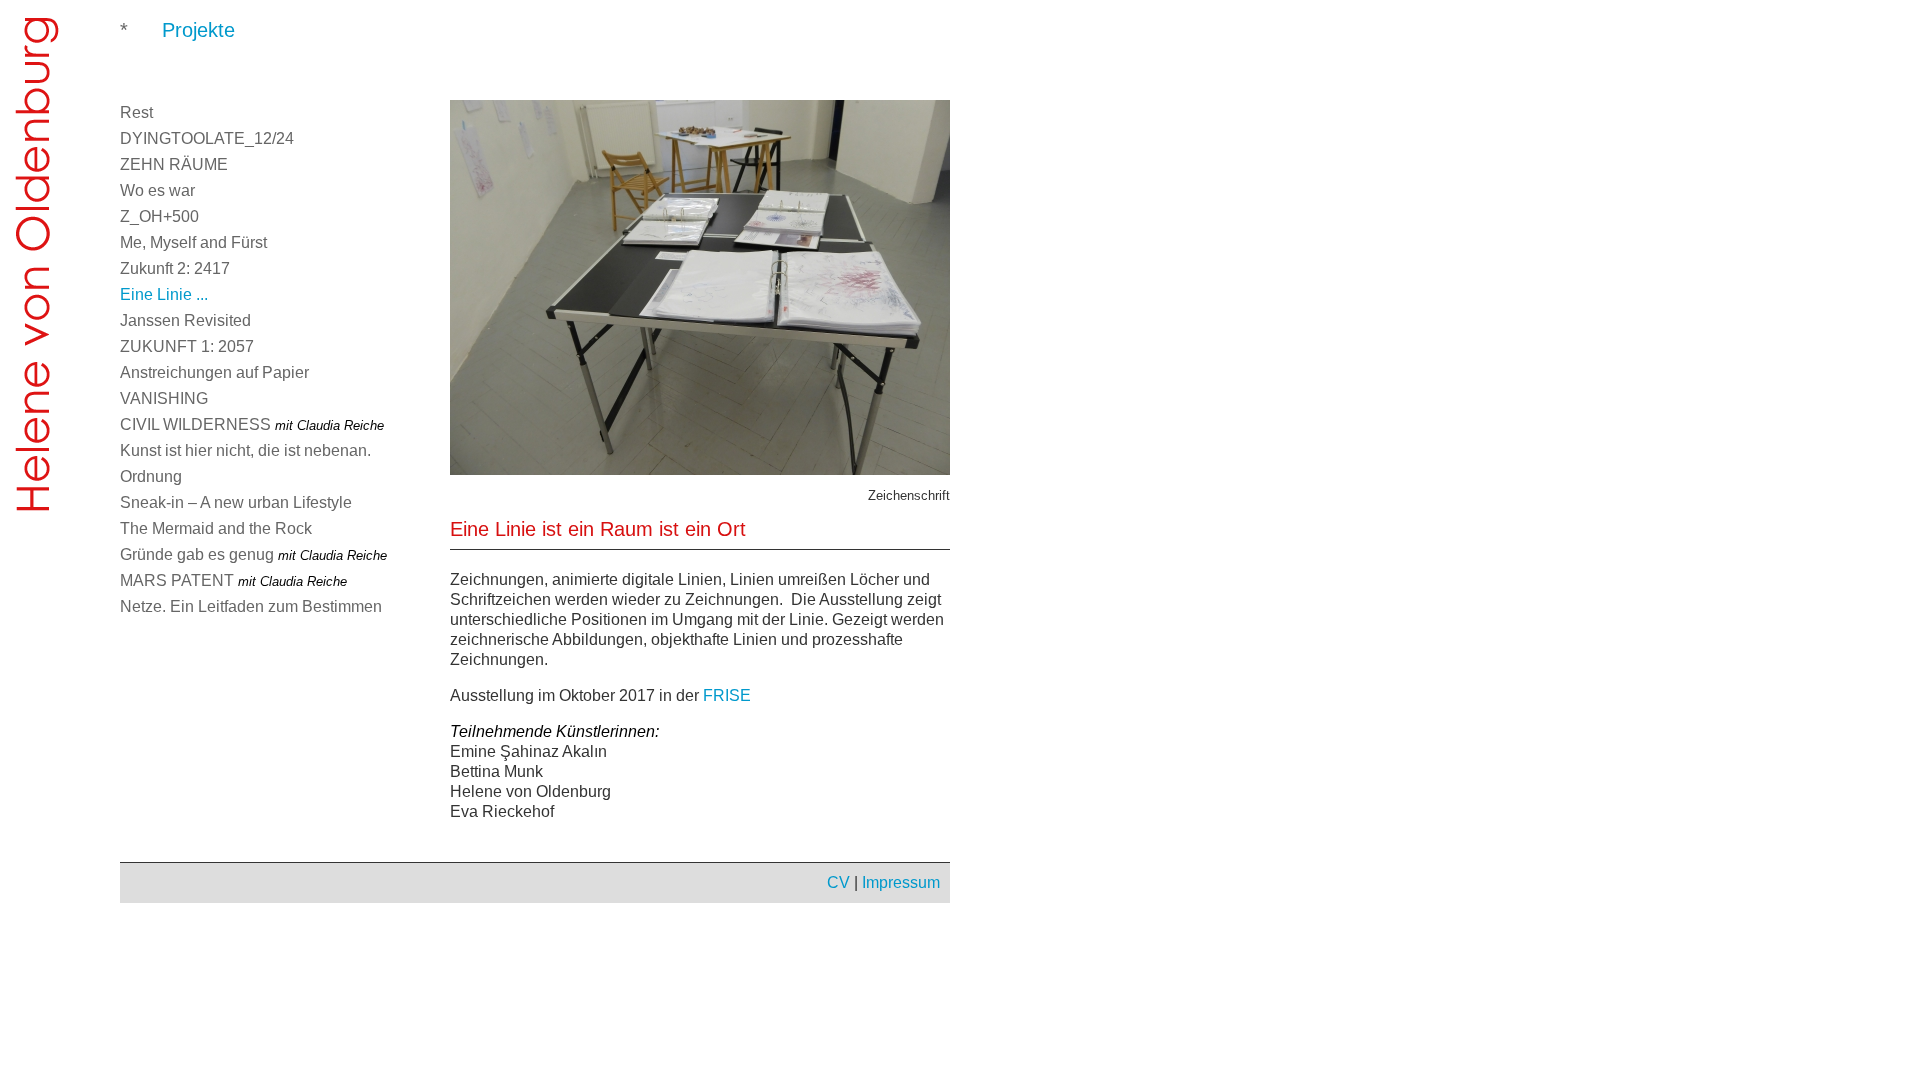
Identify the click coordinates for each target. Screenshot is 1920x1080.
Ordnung (151, 476)
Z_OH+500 (159, 216)
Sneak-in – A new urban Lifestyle (236, 502)
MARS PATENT (233, 580)
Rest (136, 112)
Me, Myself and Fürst (193, 242)
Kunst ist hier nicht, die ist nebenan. (245, 450)
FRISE (727, 695)
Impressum (901, 882)
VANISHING (164, 398)
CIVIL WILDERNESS (252, 424)
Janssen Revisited (185, 320)
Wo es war (157, 190)
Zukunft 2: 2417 (175, 268)
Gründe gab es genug (253, 554)
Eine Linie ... (164, 294)
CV (838, 882)
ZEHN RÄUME (174, 164)
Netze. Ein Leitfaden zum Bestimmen (251, 606)
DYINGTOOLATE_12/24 (207, 138)
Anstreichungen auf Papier (214, 372)
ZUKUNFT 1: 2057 (187, 346)
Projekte (198, 30)
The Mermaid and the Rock (216, 528)
